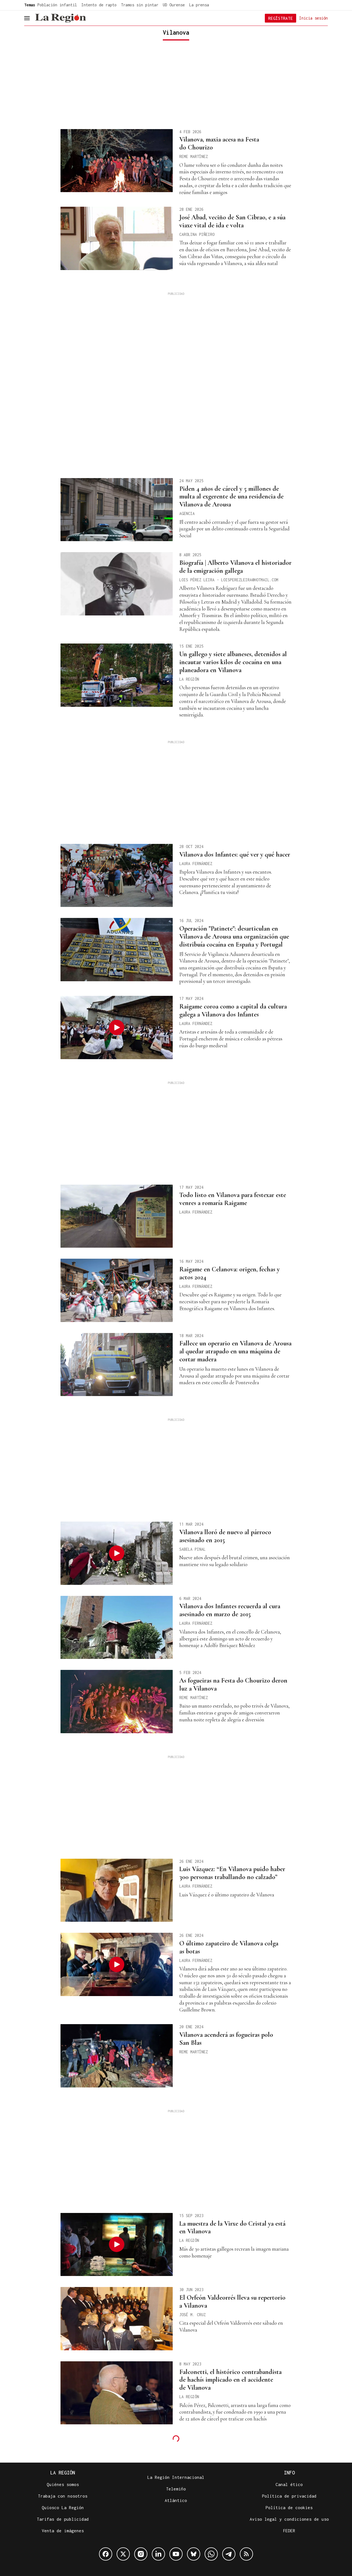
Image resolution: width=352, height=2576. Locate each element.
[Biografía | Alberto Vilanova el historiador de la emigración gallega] (117, 584)
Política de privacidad (289, 2496)
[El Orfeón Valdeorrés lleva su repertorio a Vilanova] (117, 2319)
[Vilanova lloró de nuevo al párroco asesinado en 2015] (117, 1553)
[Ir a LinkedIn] (158, 2554)
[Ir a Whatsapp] (211, 2554)
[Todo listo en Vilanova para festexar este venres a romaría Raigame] (117, 1216)
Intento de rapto (99, 5)
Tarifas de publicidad (63, 2519)
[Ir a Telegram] (229, 2554)
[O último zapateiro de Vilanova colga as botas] (117, 1964)
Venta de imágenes (63, 2531)
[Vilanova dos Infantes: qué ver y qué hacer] (117, 876)
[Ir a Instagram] (141, 2554)
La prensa (199, 5)
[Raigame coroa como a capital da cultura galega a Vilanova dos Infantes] (117, 1027)
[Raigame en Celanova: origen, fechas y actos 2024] (117, 1290)
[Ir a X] (123, 2554)
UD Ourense (174, 5)
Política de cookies (289, 2507)
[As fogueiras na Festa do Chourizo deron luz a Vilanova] (117, 1702)
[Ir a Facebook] (106, 2554)
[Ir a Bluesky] (194, 2554)
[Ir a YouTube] (176, 2554)
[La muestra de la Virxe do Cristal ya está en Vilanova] (117, 2245)
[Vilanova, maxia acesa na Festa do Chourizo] (117, 161)
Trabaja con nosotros (63, 2496)
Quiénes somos (63, 2484)
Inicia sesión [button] (313, 18)
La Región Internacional (176, 2477)
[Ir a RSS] (246, 2554)
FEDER (289, 2531)
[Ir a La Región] (61, 18)
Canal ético (289, 2484)
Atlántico (176, 2500)
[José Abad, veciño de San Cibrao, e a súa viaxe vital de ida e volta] (117, 238)
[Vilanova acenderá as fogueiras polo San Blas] (117, 2056)
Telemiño (176, 2489)
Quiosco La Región (63, 2507)
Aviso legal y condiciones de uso (289, 2519)
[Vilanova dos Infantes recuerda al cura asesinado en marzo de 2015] (117, 1628)
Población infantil (57, 5)
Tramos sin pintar (140, 5)
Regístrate (280, 18)
